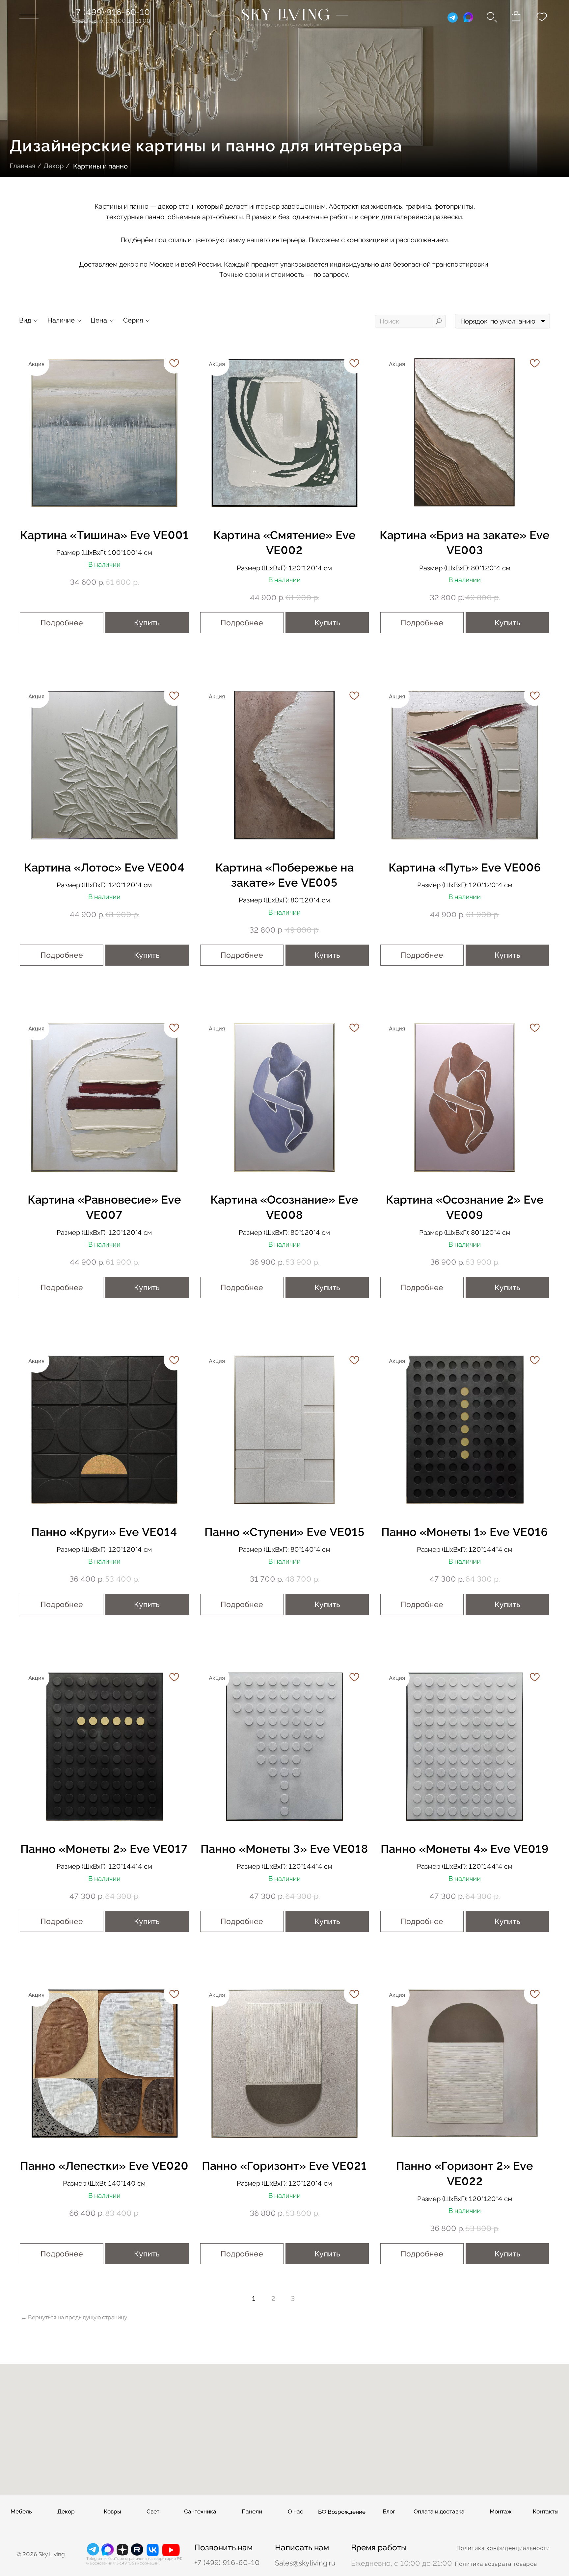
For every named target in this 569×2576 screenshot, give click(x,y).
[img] (285, 17)
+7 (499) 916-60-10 (111, 12)
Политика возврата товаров (496, 2564)
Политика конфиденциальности (503, 2548)
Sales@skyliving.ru (305, 2563)
